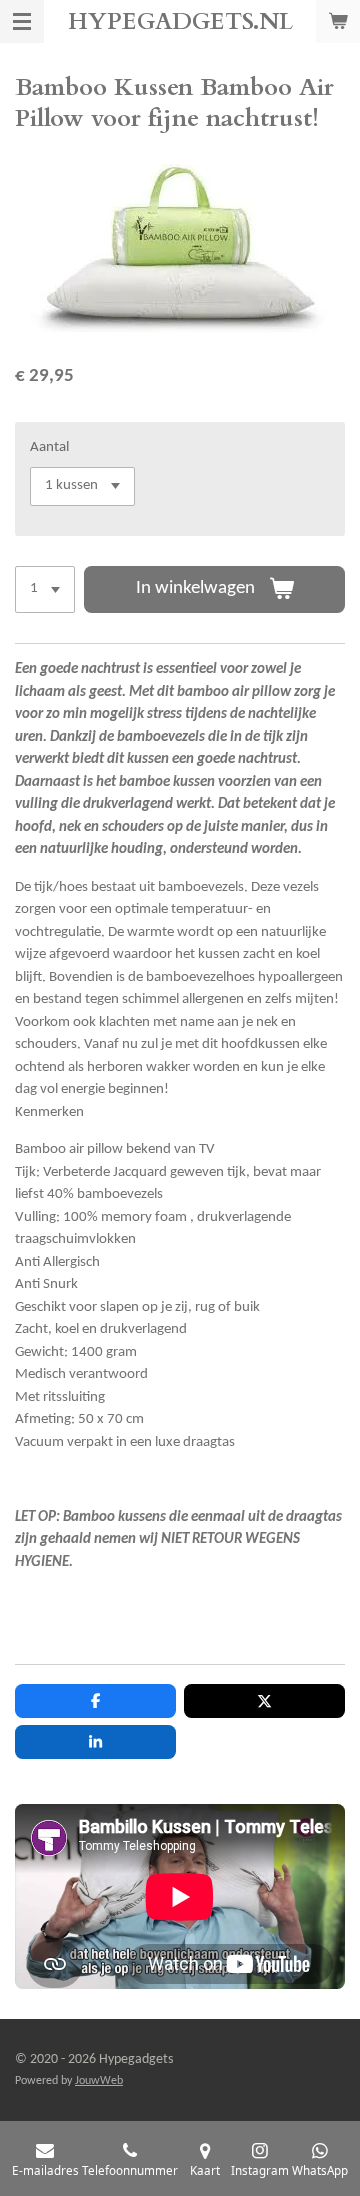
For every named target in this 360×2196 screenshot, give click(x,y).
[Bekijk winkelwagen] (338, 21)
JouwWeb (99, 2081)
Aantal (49, 447)
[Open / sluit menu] (22, 21)
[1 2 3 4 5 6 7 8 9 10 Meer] (45, 589)
